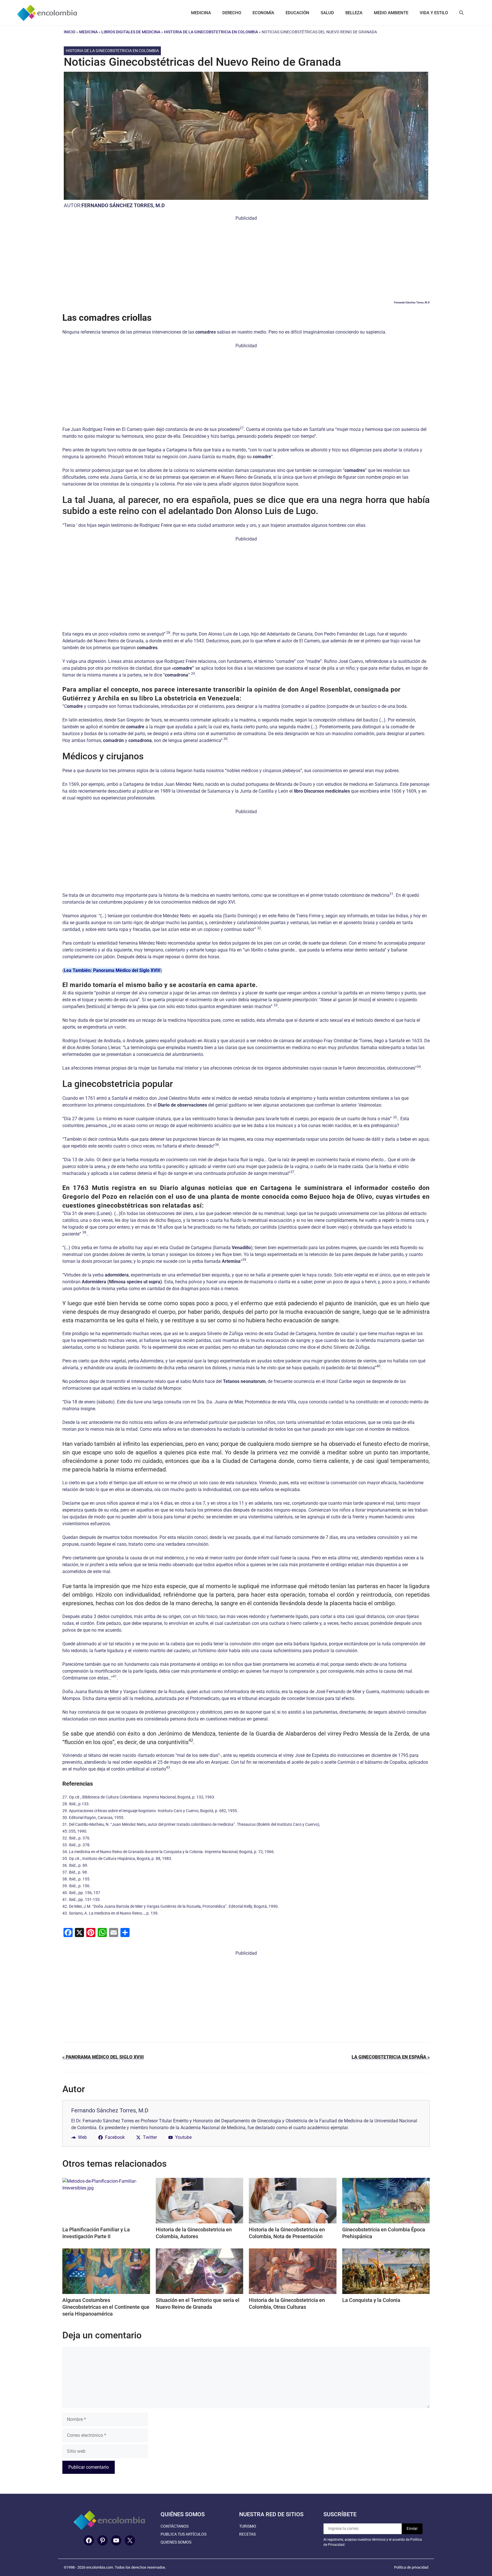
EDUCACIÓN (297, 13)
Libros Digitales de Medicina (131, 32)
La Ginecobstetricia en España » (391, 2057)
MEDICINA (201, 13)
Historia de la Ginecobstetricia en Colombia (211, 32)
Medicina (88, 32)
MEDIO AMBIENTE (391, 13)
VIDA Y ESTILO (434, 13)
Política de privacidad (411, 2567)
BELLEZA (354, 13)
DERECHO (232, 13)
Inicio (70, 32)
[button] (461, 13)
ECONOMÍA (263, 13)
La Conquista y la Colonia (371, 2300)
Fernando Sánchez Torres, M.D (123, 205)
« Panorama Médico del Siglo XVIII (103, 2057)
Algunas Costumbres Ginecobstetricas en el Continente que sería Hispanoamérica (106, 2307)
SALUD (327, 13)
